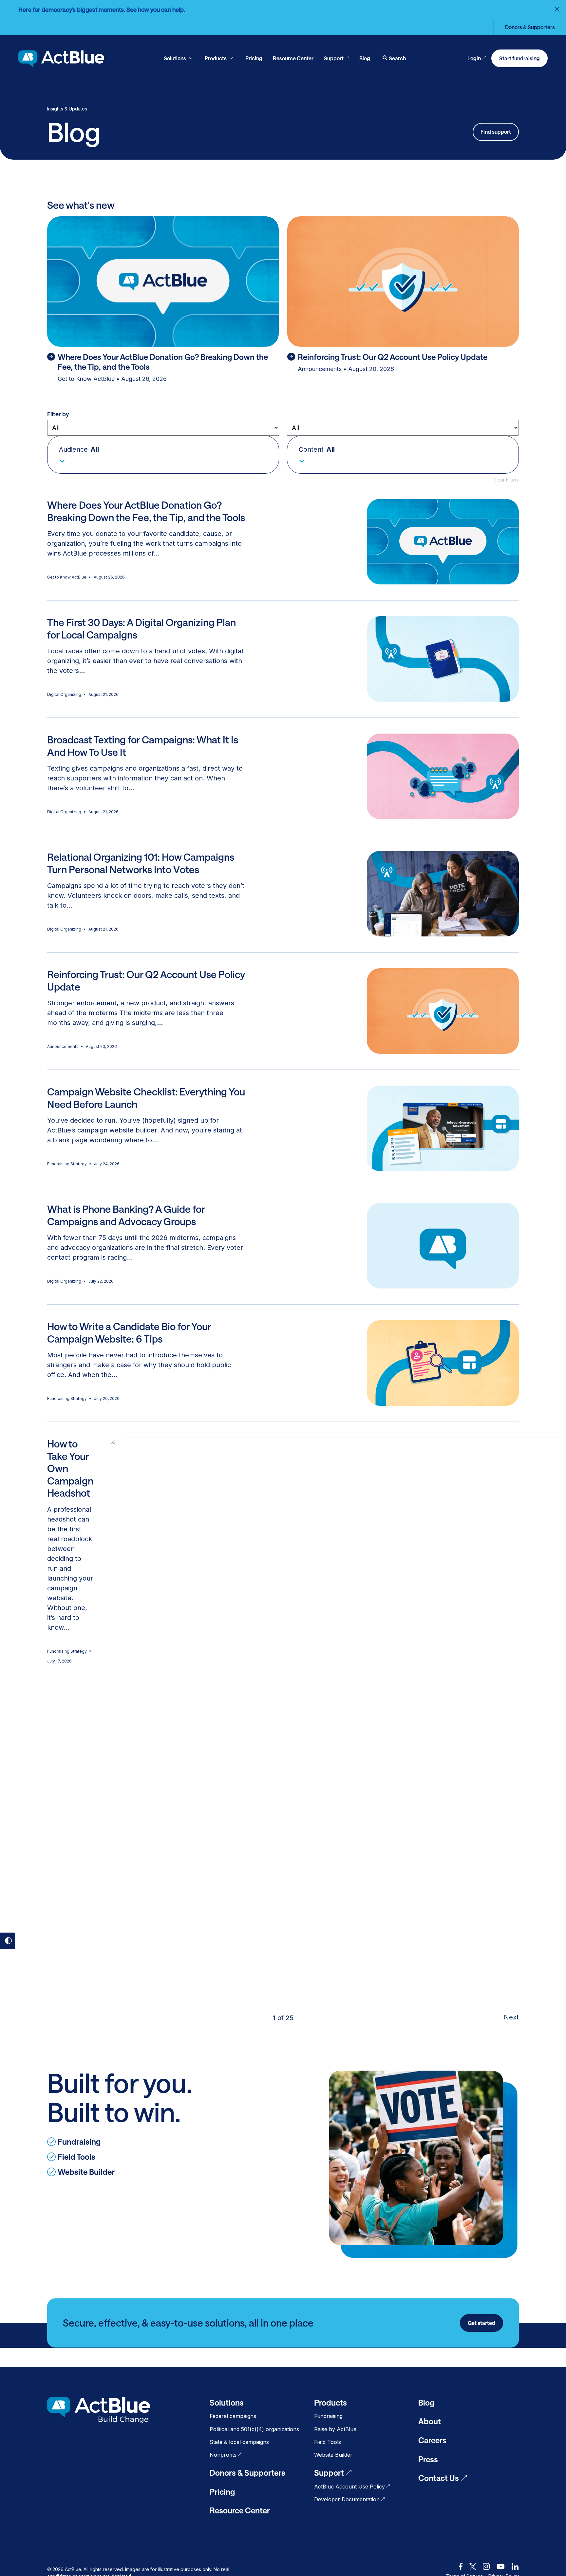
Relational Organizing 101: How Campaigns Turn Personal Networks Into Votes (141, 863)
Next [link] (511, 2017)
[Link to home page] (61, 59)
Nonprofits (223, 2455)
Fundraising (328, 2416)
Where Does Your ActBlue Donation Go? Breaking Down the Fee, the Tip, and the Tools (146, 511)
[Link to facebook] (461, 2566)
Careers (432, 2440)
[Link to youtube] (501, 2566)
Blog (426, 2402)
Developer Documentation (347, 2499)
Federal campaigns (233, 2416)
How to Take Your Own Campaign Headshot (70, 1468)
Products (330, 2402)
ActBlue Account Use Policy (349, 2487)
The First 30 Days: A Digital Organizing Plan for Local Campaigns (141, 629)
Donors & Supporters (530, 27)
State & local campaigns (239, 2442)
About (430, 2421)
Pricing (222, 2492)
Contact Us (439, 2478)
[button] (163, 455)
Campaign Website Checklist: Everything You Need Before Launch (146, 1098)
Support (329, 2473)
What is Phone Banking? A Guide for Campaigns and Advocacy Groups (126, 1215)
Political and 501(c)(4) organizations (254, 2429)
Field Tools (328, 2442)
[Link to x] (473, 2566)
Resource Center (240, 2510)
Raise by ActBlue (335, 2429)
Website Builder (333, 2455)
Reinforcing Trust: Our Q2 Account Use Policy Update (146, 981)
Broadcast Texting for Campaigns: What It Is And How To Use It (143, 746)
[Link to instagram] (486, 2566)
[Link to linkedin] (515, 2566)
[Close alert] (557, 9)
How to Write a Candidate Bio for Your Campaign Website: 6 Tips (129, 1333)
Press (428, 2459)
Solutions (227, 2402)
